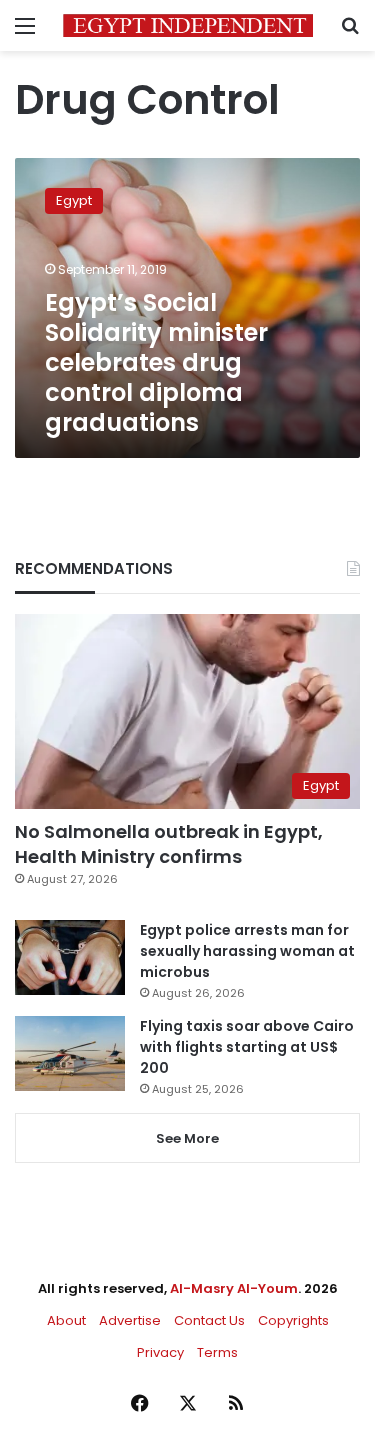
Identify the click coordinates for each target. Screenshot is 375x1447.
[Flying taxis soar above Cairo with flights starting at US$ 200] (70, 1053)
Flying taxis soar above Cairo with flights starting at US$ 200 (247, 1047)
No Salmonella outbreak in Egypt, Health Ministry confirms (169, 844)
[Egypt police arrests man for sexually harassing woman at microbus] (70, 957)
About (66, 1320)
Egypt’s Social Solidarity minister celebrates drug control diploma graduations (156, 362)
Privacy (160, 1352)
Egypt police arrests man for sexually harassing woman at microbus (247, 951)
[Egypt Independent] (188, 25)
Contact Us (209, 1320)
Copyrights (293, 1320)
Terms (217, 1352)
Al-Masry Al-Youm (234, 1288)
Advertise (130, 1320)
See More (187, 1138)
